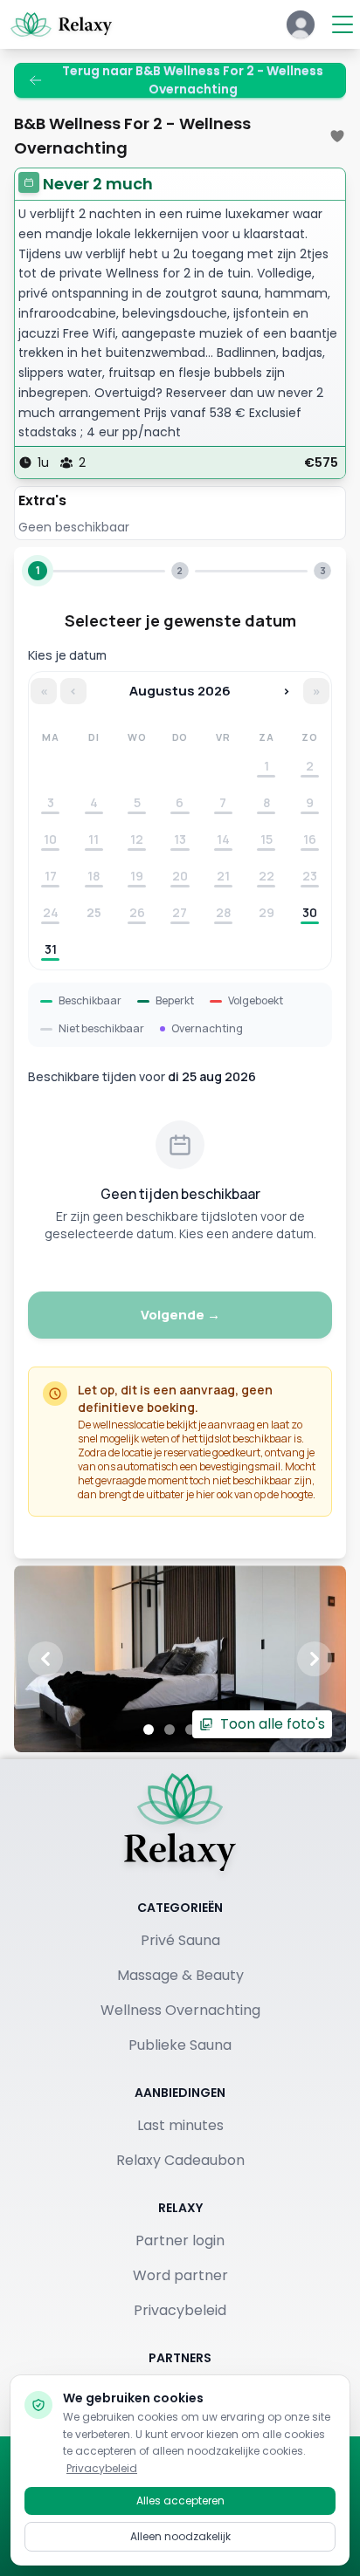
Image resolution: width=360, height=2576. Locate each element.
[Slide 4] (211, 1730)
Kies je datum (67, 655)
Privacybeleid (180, 2310)
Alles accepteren (180, 2501)
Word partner (180, 2275)
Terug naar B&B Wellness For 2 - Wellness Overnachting (193, 80)
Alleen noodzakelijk (180, 2536)
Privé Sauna (180, 1940)
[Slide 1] (149, 1730)
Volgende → (180, 1315)
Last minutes (180, 2125)
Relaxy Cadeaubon (180, 2160)
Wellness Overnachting (180, 2010)
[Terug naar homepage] (180, 1822)
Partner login (180, 2240)
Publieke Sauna (180, 2045)
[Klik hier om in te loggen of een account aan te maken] (301, 24)
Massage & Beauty (180, 1975)
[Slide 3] (190, 1730)
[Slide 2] (170, 1730)
